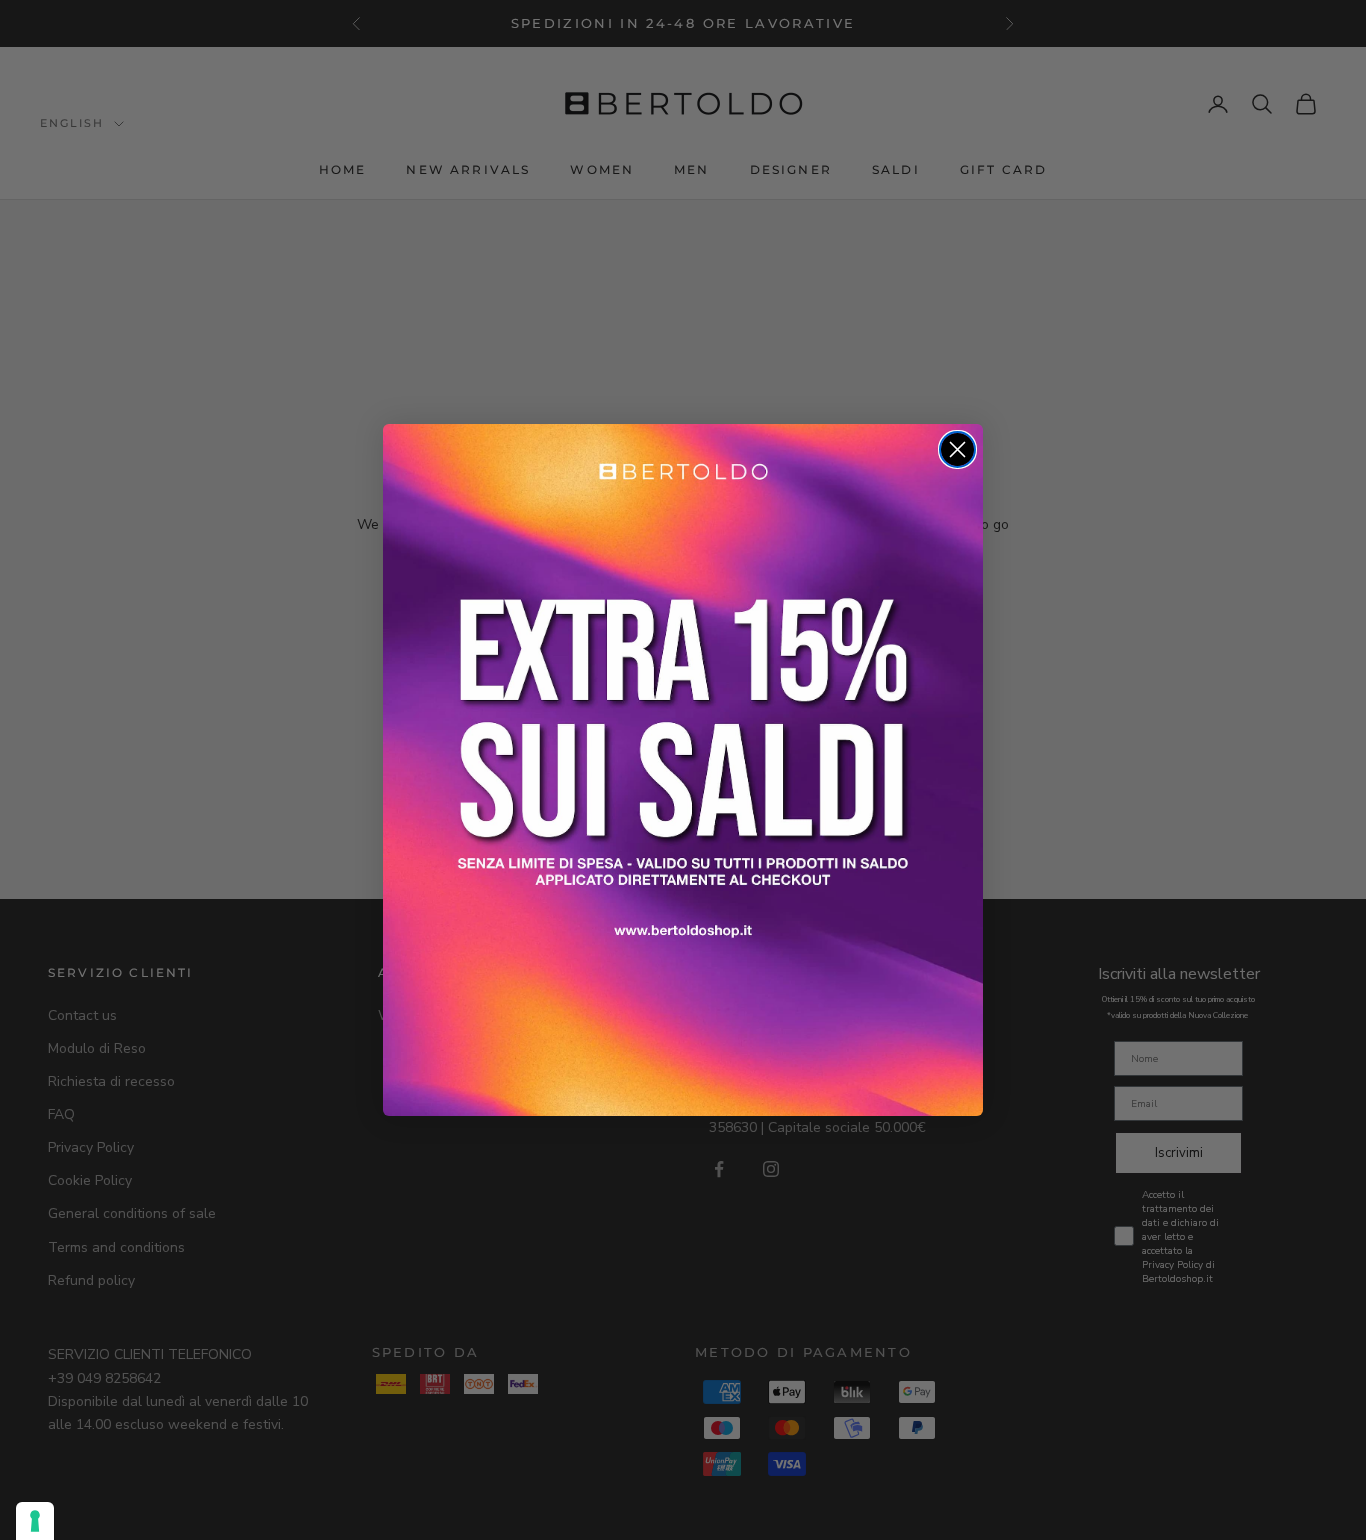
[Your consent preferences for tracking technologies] (35, 1521)
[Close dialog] (957, 449)
